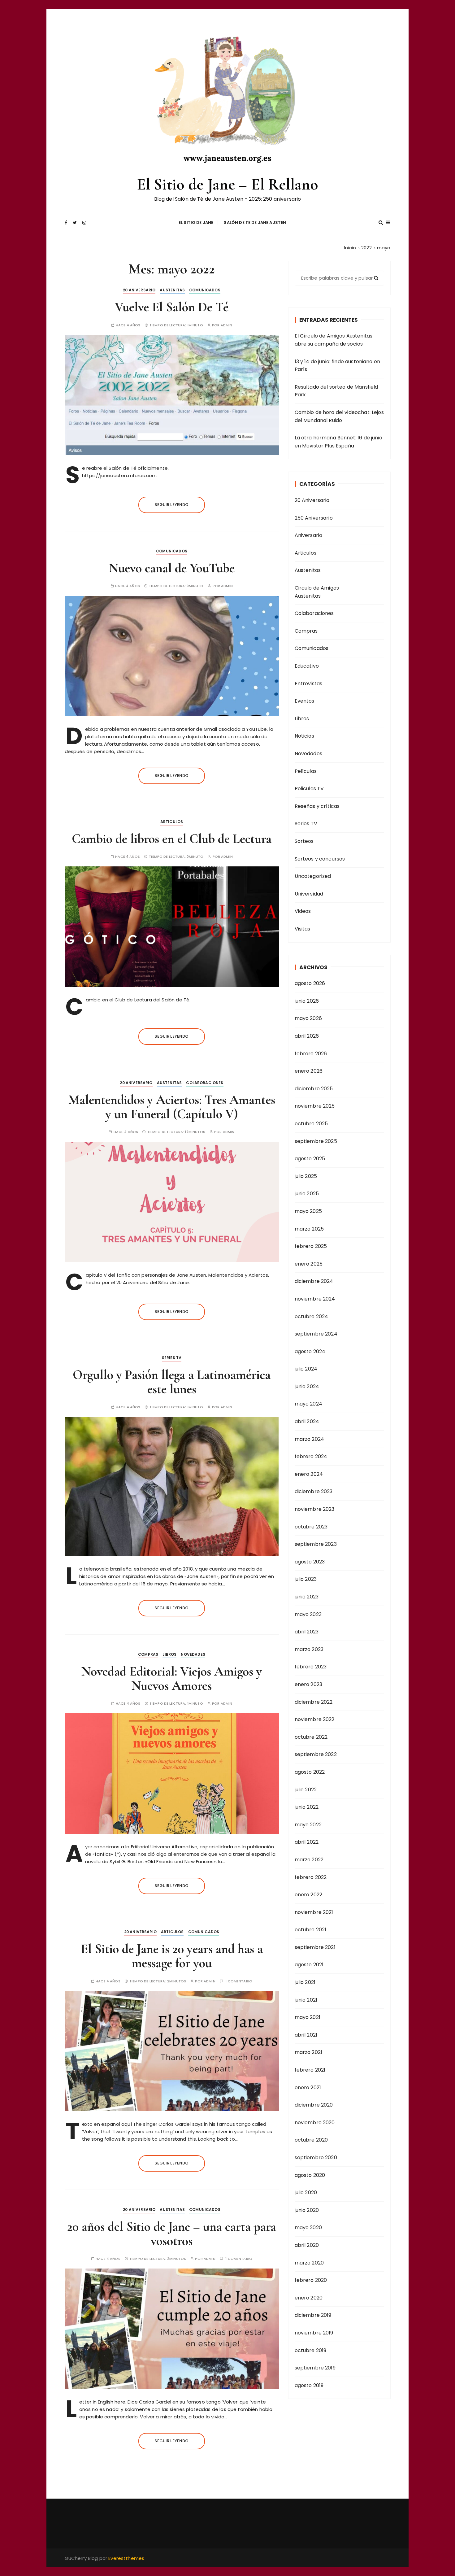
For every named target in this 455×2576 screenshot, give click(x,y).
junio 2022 (307, 1807)
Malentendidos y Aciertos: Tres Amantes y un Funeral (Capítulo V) (172, 1107)
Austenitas (172, 290)
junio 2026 (307, 1001)
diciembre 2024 (314, 1281)
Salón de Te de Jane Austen (255, 222)
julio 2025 (306, 1176)
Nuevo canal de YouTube (172, 568)
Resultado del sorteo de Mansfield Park (336, 391)
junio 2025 (307, 1194)
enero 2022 (309, 1895)
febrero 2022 (311, 1877)
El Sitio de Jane (196, 222)
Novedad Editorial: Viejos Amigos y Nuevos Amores (172, 1678)
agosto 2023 (310, 1562)
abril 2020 (307, 2245)
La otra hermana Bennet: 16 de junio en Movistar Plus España (338, 442)
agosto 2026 (310, 983)
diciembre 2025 (314, 1089)
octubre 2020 (311, 2140)
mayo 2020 (308, 2227)
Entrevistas (309, 684)
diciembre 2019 (313, 2315)
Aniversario (309, 535)
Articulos (172, 822)
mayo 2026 (308, 1018)
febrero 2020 (311, 2280)
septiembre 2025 (316, 1141)
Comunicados (205, 290)
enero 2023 (309, 1684)
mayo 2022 (308, 1825)
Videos (303, 911)
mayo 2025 (308, 1211)
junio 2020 (307, 2210)
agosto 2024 (310, 1351)
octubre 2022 (311, 1737)
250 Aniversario (314, 518)
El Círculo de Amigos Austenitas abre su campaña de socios (334, 340)
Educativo (307, 666)
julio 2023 (306, 1579)
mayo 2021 (308, 2017)
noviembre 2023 (315, 1509)
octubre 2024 (312, 1316)
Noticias (304, 736)
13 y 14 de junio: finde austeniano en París (338, 366)
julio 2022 (306, 1790)
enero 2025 (309, 1264)
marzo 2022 (309, 1860)
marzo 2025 (309, 1229)
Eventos (305, 701)
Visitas (303, 929)
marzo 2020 (309, 2263)
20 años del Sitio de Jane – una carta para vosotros (172, 2234)
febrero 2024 (311, 1456)
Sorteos (304, 841)
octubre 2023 (311, 1527)
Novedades (193, 1654)
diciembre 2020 (314, 2105)
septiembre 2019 (315, 2368)
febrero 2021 (310, 2070)
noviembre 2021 (314, 1912)
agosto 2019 (309, 2385)
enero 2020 (309, 2298)
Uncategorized (313, 876)
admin (227, 325)
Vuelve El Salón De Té (172, 307)
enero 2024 (309, 1474)
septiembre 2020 (316, 2158)
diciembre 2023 (314, 1491)
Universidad (309, 894)
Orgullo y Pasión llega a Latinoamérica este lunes (172, 1382)
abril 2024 (307, 1421)
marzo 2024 (310, 1439)
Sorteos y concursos (320, 859)
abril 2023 (307, 1632)
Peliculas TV (309, 789)
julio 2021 (305, 1982)
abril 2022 (307, 1842)
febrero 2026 (311, 1054)
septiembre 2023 (316, 1544)
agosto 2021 (309, 1965)
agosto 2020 (310, 2175)
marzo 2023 (309, 1649)
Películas (306, 771)
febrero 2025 (311, 1246)
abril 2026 (307, 1036)
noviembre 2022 (315, 1719)
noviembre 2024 (315, 1299)
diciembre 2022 (314, 1702)
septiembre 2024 (316, 1334)
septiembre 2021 (315, 1947)
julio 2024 (306, 1369)
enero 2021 (308, 2088)
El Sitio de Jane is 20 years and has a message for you (172, 1956)
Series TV (172, 1358)
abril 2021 (306, 2035)
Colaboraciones (205, 1083)
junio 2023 (307, 1597)
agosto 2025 (310, 1159)
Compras (148, 1654)
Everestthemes (126, 2558)
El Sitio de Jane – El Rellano (227, 184)
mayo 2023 (308, 1614)
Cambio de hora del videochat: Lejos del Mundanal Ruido (339, 416)
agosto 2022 (310, 1772)
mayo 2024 (308, 1404)
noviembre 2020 (315, 2123)
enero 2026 (309, 1071)
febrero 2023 (311, 1667)
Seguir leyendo (171, 505)
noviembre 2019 (314, 2333)
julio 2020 (306, 2192)
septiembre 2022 (316, 1754)
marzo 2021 (309, 2052)
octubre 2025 (311, 1124)
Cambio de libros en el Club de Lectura (172, 839)
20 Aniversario (139, 290)
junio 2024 (307, 1386)
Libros (169, 1654)
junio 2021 (306, 2000)
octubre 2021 (311, 1930)
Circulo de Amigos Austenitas (317, 592)
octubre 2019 (311, 2350)
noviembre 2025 (315, 1106)
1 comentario (239, 1981)
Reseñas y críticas (317, 806)
